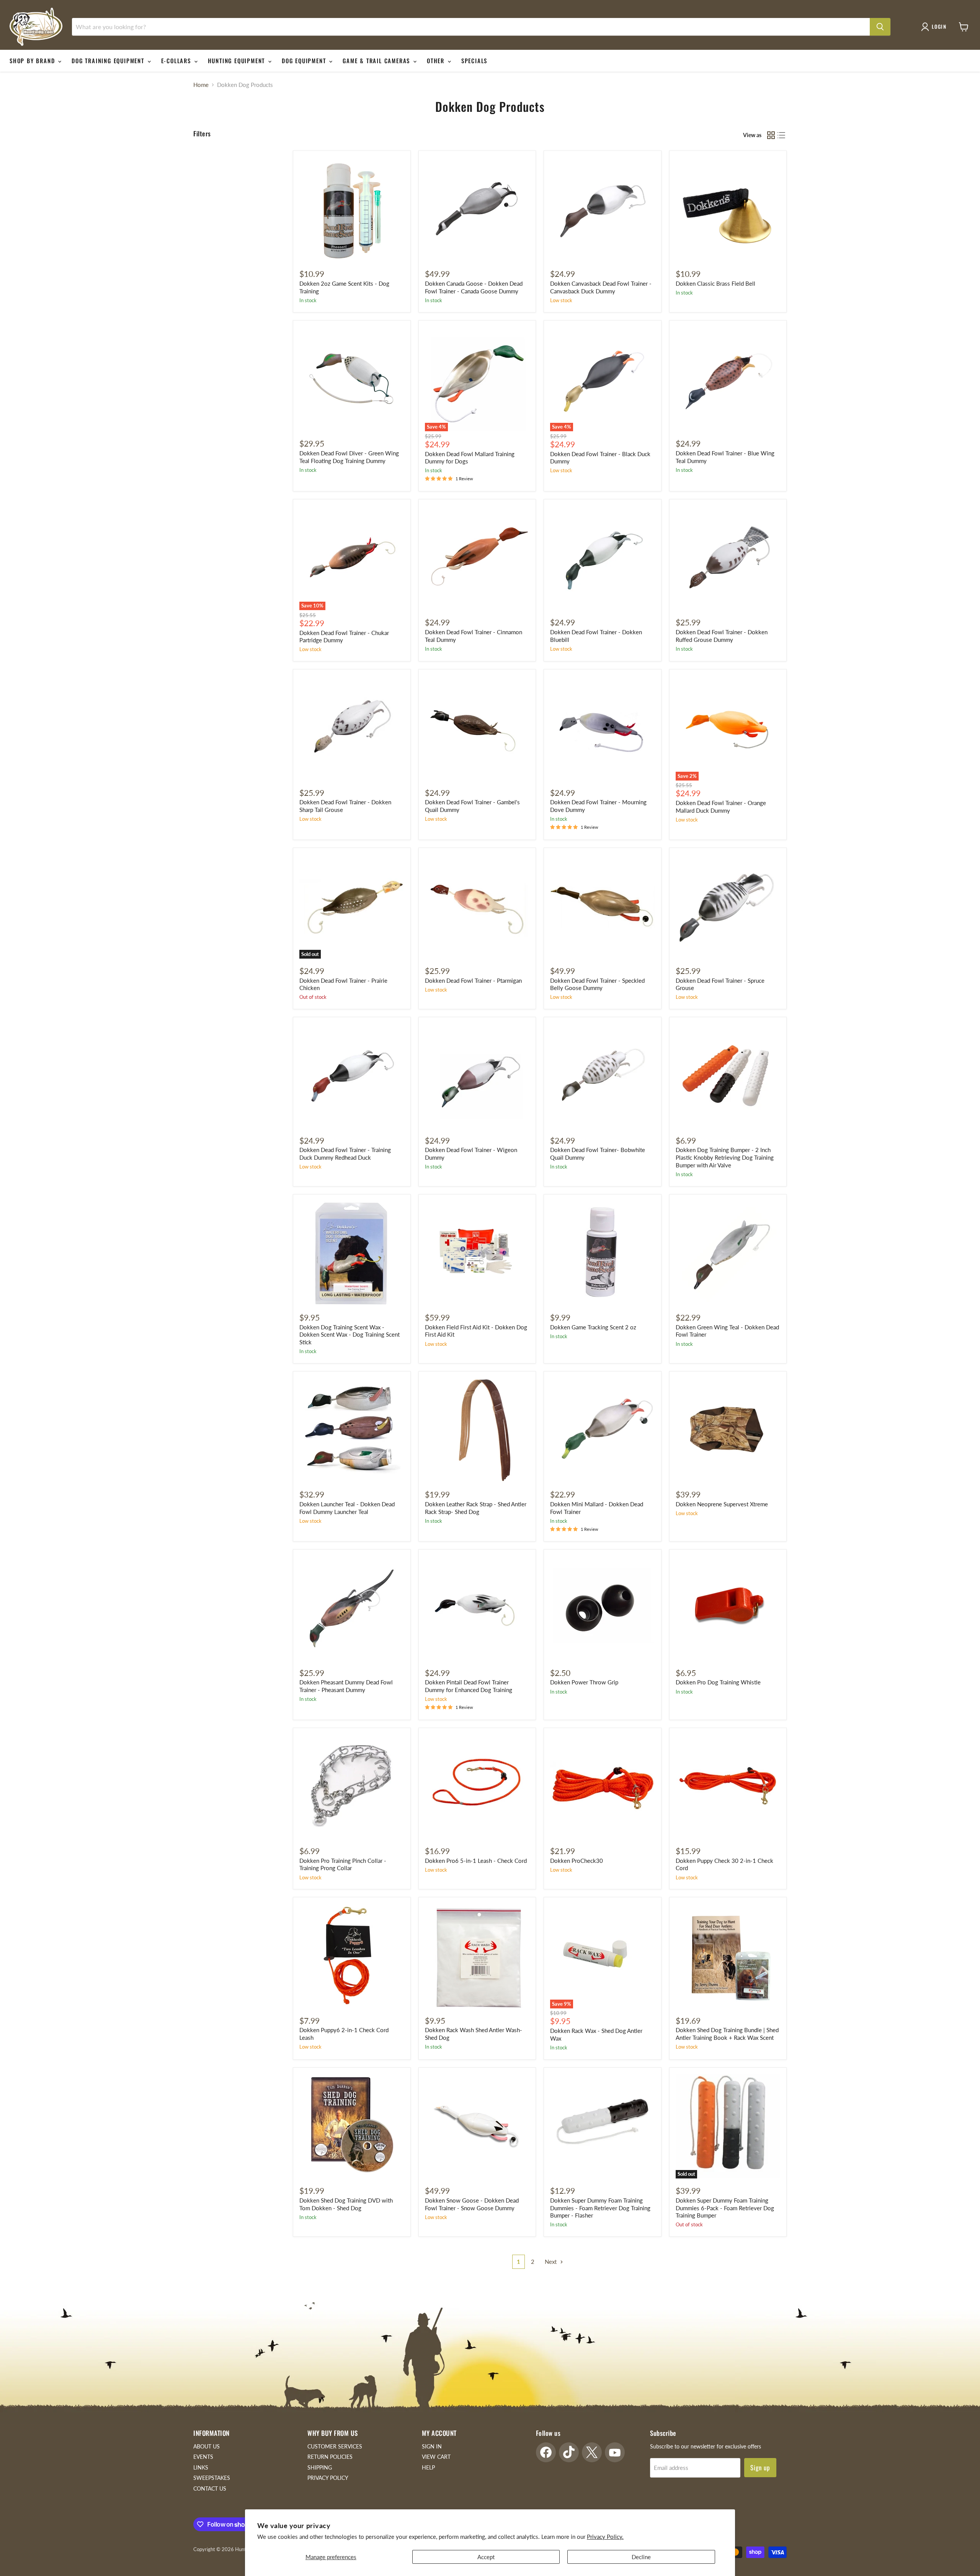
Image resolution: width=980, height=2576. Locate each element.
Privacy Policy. (605, 2537)
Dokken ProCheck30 (577, 1861)
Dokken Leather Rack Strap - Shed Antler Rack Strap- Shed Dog (476, 1508)
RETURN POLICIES (330, 2457)
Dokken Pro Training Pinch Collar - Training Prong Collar (343, 1864)
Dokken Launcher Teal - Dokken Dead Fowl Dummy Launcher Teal (347, 1508)
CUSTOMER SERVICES (335, 2446)
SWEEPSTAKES (212, 2478)
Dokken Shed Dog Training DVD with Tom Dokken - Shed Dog (346, 2204)
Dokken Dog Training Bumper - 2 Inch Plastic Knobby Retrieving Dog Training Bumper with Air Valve (725, 1157)
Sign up (760, 2467)
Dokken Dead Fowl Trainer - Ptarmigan (473, 980)
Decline (641, 2557)
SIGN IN (432, 2446)
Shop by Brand (33, 61)
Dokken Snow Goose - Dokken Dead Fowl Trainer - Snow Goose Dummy (472, 2204)
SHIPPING (320, 2467)
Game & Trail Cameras (377, 61)
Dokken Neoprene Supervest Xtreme (722, 1504)
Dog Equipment (305, 61)
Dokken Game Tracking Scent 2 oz (593, 1327)
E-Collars (177, 61)
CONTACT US (210, 2488)
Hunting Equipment (238, 61)
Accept (486, 2557)
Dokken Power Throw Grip (584, 1682)
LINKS (201, 2467)
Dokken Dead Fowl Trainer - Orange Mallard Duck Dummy (721, 807)
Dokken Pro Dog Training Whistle (718, 1682)
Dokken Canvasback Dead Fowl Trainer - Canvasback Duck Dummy (601, 287)
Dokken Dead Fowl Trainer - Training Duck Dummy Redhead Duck (345, 1154)
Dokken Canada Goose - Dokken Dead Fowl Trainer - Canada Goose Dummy (474, 287)
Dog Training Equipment (109, 61)
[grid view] (771, 135)
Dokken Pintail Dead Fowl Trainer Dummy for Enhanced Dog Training (469, 1686)
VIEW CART (436, 2457)
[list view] (782, 135)
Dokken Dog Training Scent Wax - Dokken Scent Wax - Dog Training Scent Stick (350, 1335)
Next (551, 2262)
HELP (428, 2467)
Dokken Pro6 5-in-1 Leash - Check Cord (476, 1861)
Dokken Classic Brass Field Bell (715, 283)
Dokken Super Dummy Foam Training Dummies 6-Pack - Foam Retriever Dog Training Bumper (725, 2208)
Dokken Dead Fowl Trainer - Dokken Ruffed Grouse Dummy (722, 636)
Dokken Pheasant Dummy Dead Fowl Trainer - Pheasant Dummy (346, 1686)
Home (201, 85)
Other (437, 61)
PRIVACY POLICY (328, 2478)
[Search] (880, 27)
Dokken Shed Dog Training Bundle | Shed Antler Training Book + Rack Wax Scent (727, 2034)
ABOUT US (207, 2446)
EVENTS (203, 2457)
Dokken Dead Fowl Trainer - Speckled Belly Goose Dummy (597, 984)
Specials (474, 61)
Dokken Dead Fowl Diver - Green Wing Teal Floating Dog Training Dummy (349, 457)
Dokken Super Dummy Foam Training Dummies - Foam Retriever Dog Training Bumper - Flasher (600, 2208)
